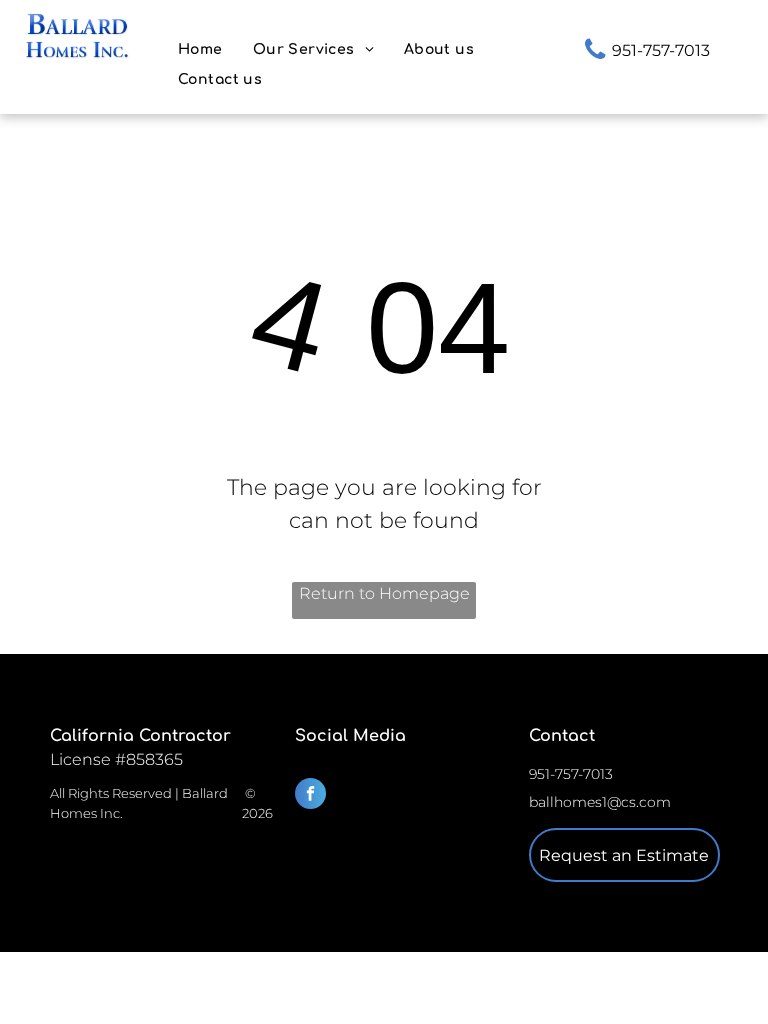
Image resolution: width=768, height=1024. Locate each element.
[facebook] (310, 796)
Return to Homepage (384, 593)
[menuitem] (200, 49)
